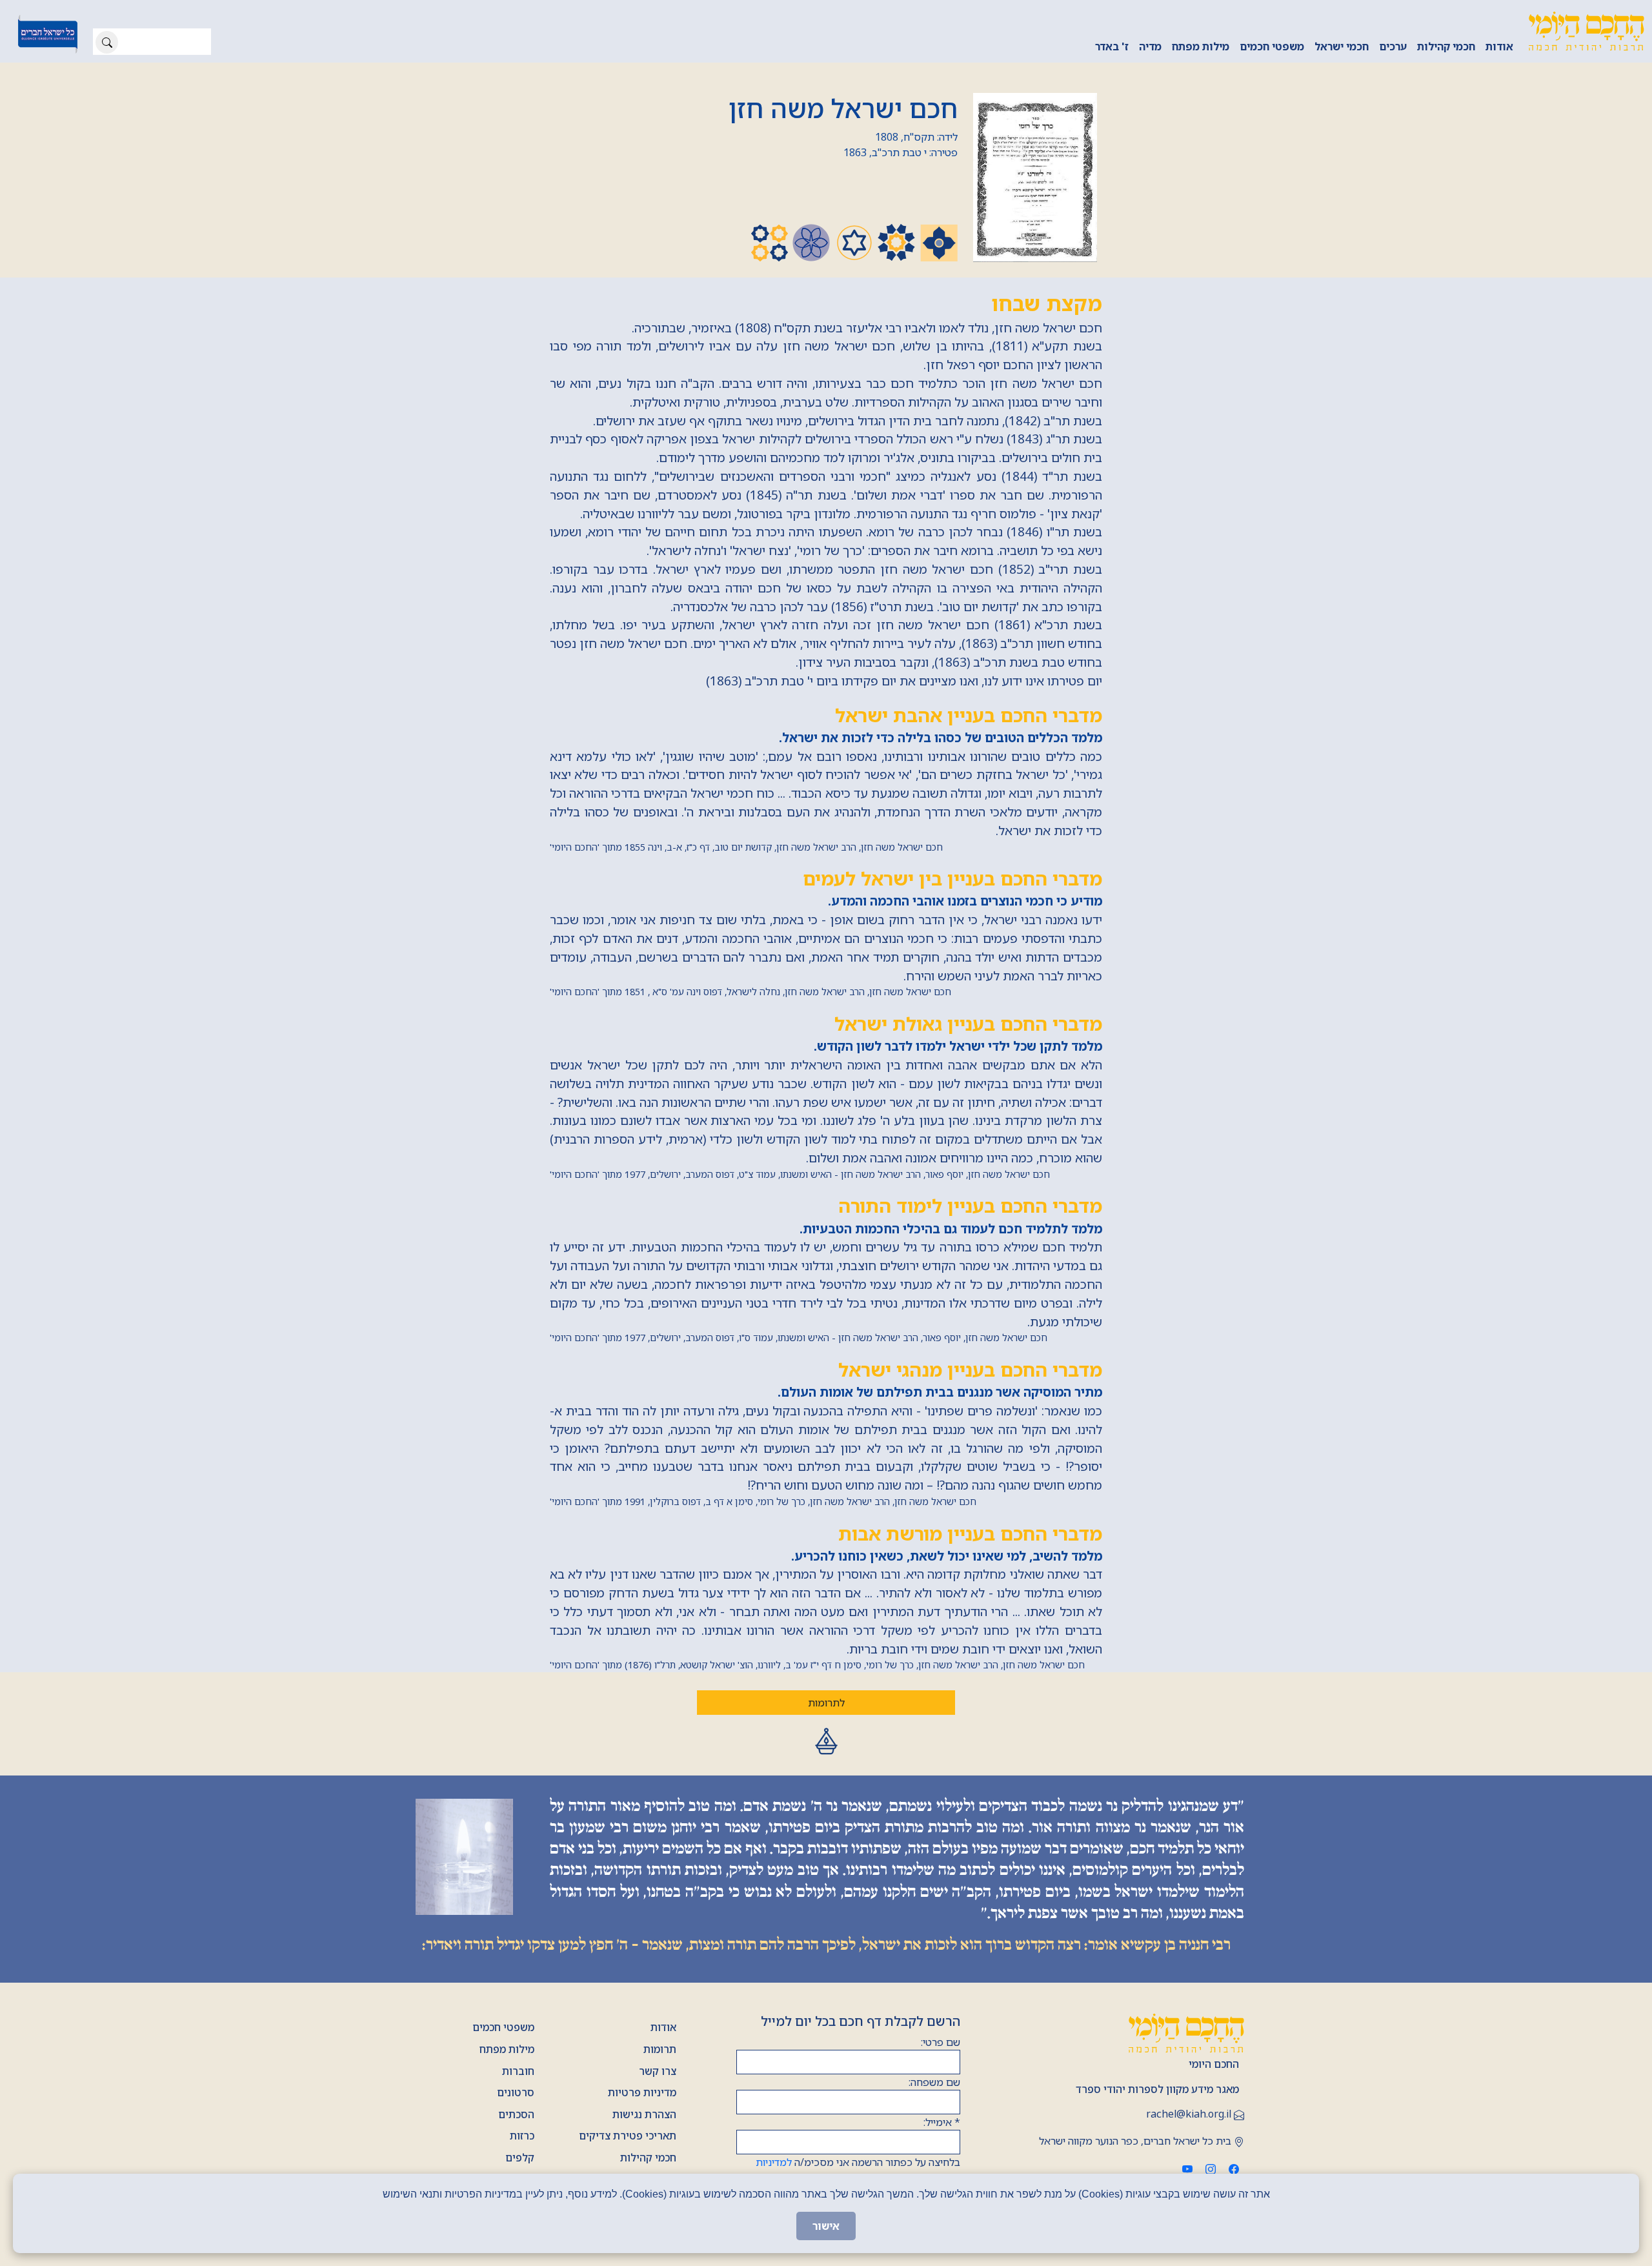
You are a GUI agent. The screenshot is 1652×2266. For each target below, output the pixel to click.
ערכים (1393, 46)
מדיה (1150, 46)
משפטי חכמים (1272, 46)
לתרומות (826, 1703)
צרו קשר (658, 2071)
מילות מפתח (1201, 46)
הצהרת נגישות (644, 2114)
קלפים (520, 2158)
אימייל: (942, 2122)
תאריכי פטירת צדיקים (628, 2136)
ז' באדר (1112, 46)
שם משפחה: (934, 2082)
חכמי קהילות (1446, 46)
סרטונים (516, 2092)
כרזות (522, 2136)
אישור (826, 2226)
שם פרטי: (941, 2042)
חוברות (518, 2071)
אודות (1499, 46)
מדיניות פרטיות (642, 2092)
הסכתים (516, 2114)
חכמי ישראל (1342, 46)
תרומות (660, 2049)
